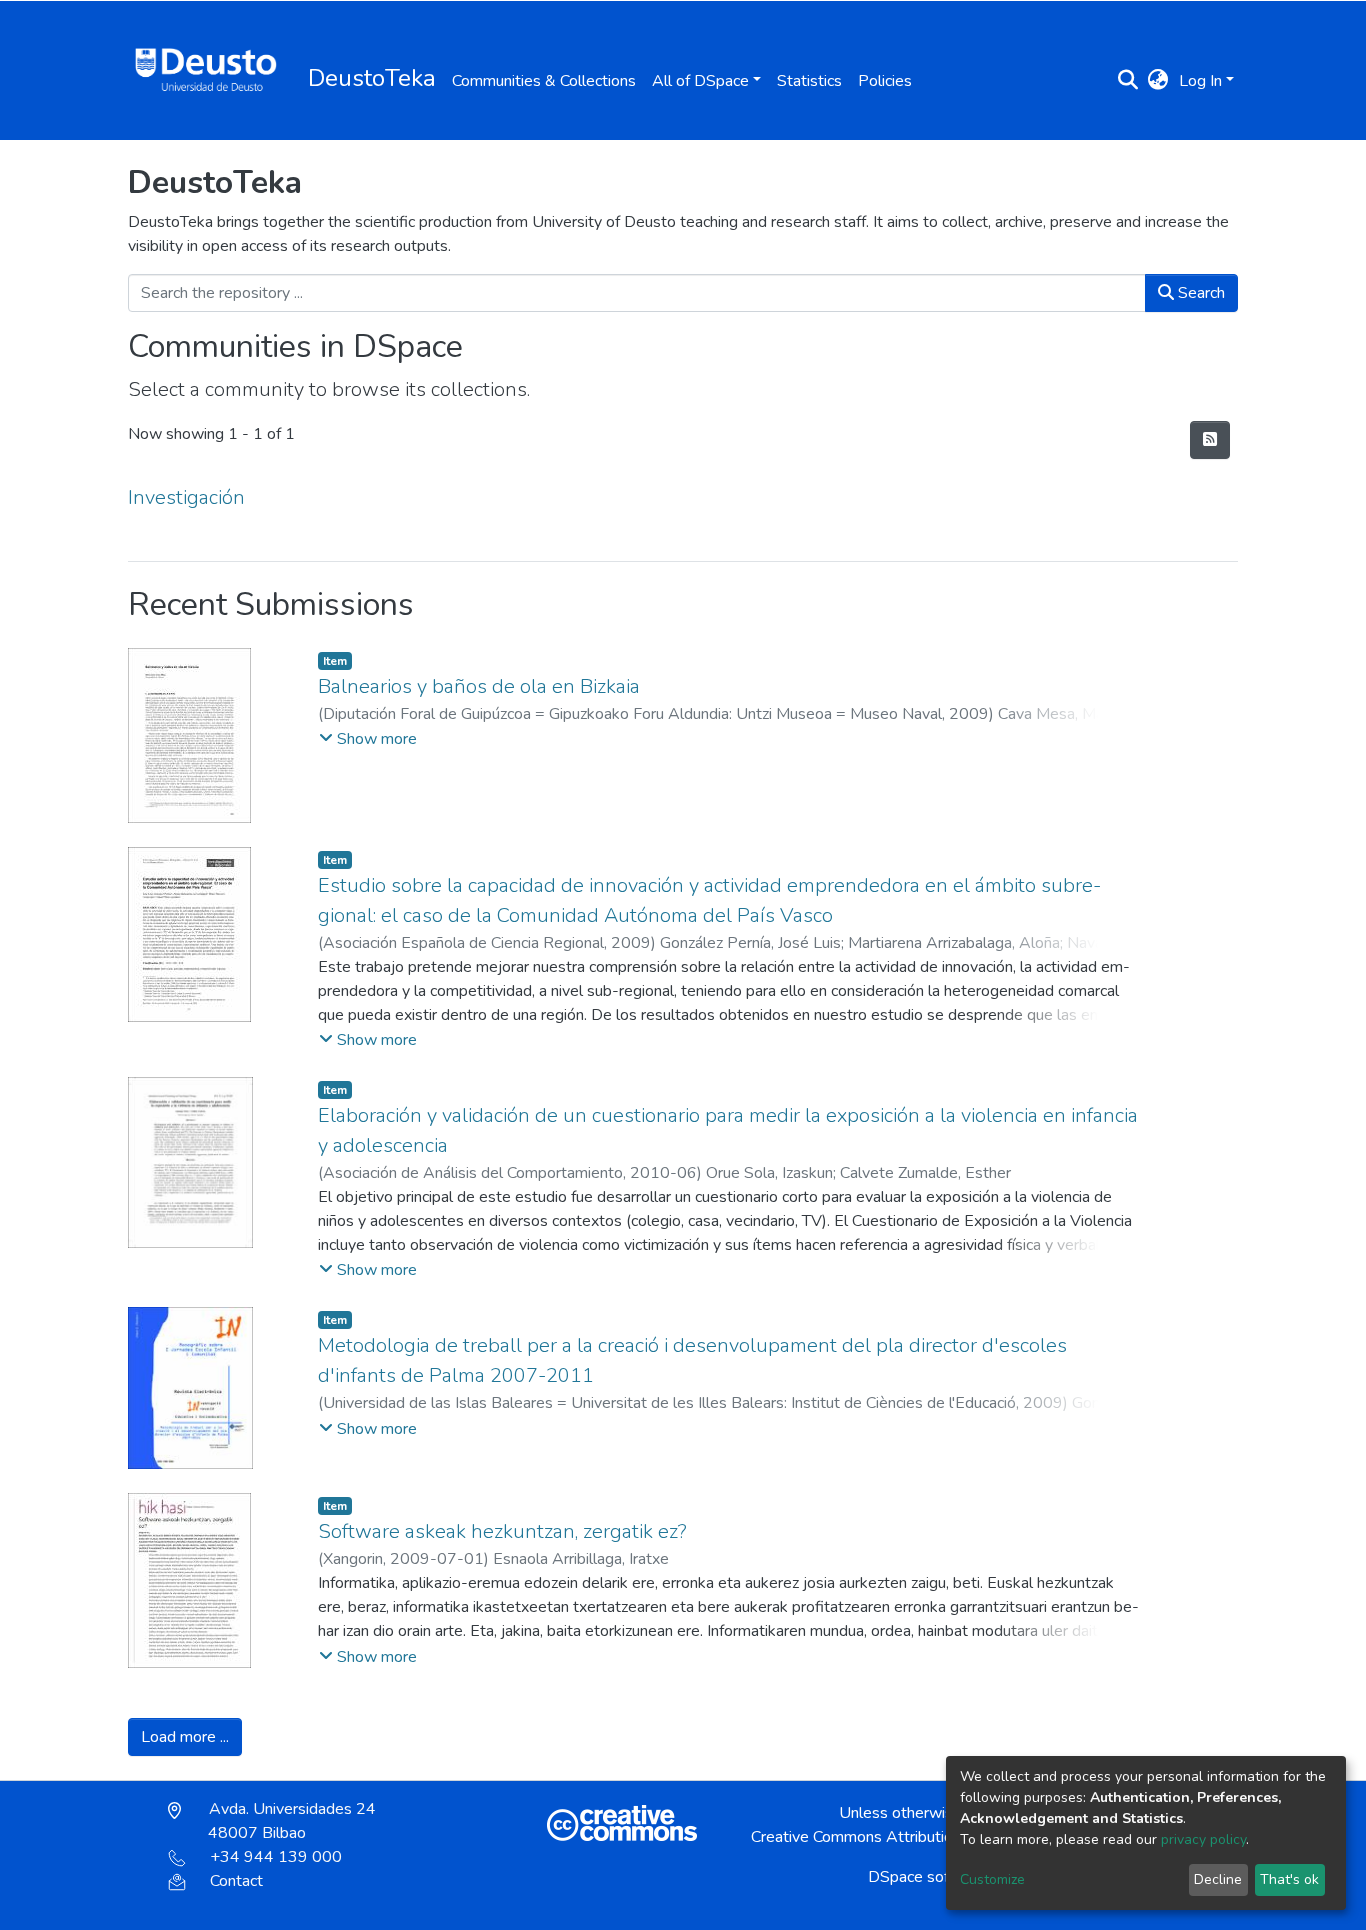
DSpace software (929, 1877)
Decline (1218, 1879)
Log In (1200, 81)
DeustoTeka (372, 78)
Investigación (186, 497)
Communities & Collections (544, 81)
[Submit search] (1128, 81)
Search (1199, 293)
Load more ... (185, 1737)
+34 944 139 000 (276, 1857)
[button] (1158, 81)
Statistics (809, 81)
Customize (992, 1879)
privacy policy (1203, 1839)
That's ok (1289, 1879)
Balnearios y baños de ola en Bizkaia (479, 686)
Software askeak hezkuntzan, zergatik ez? (502, 1531)
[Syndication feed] (1210, 440)
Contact (236, 1881)
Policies (885, 81)
